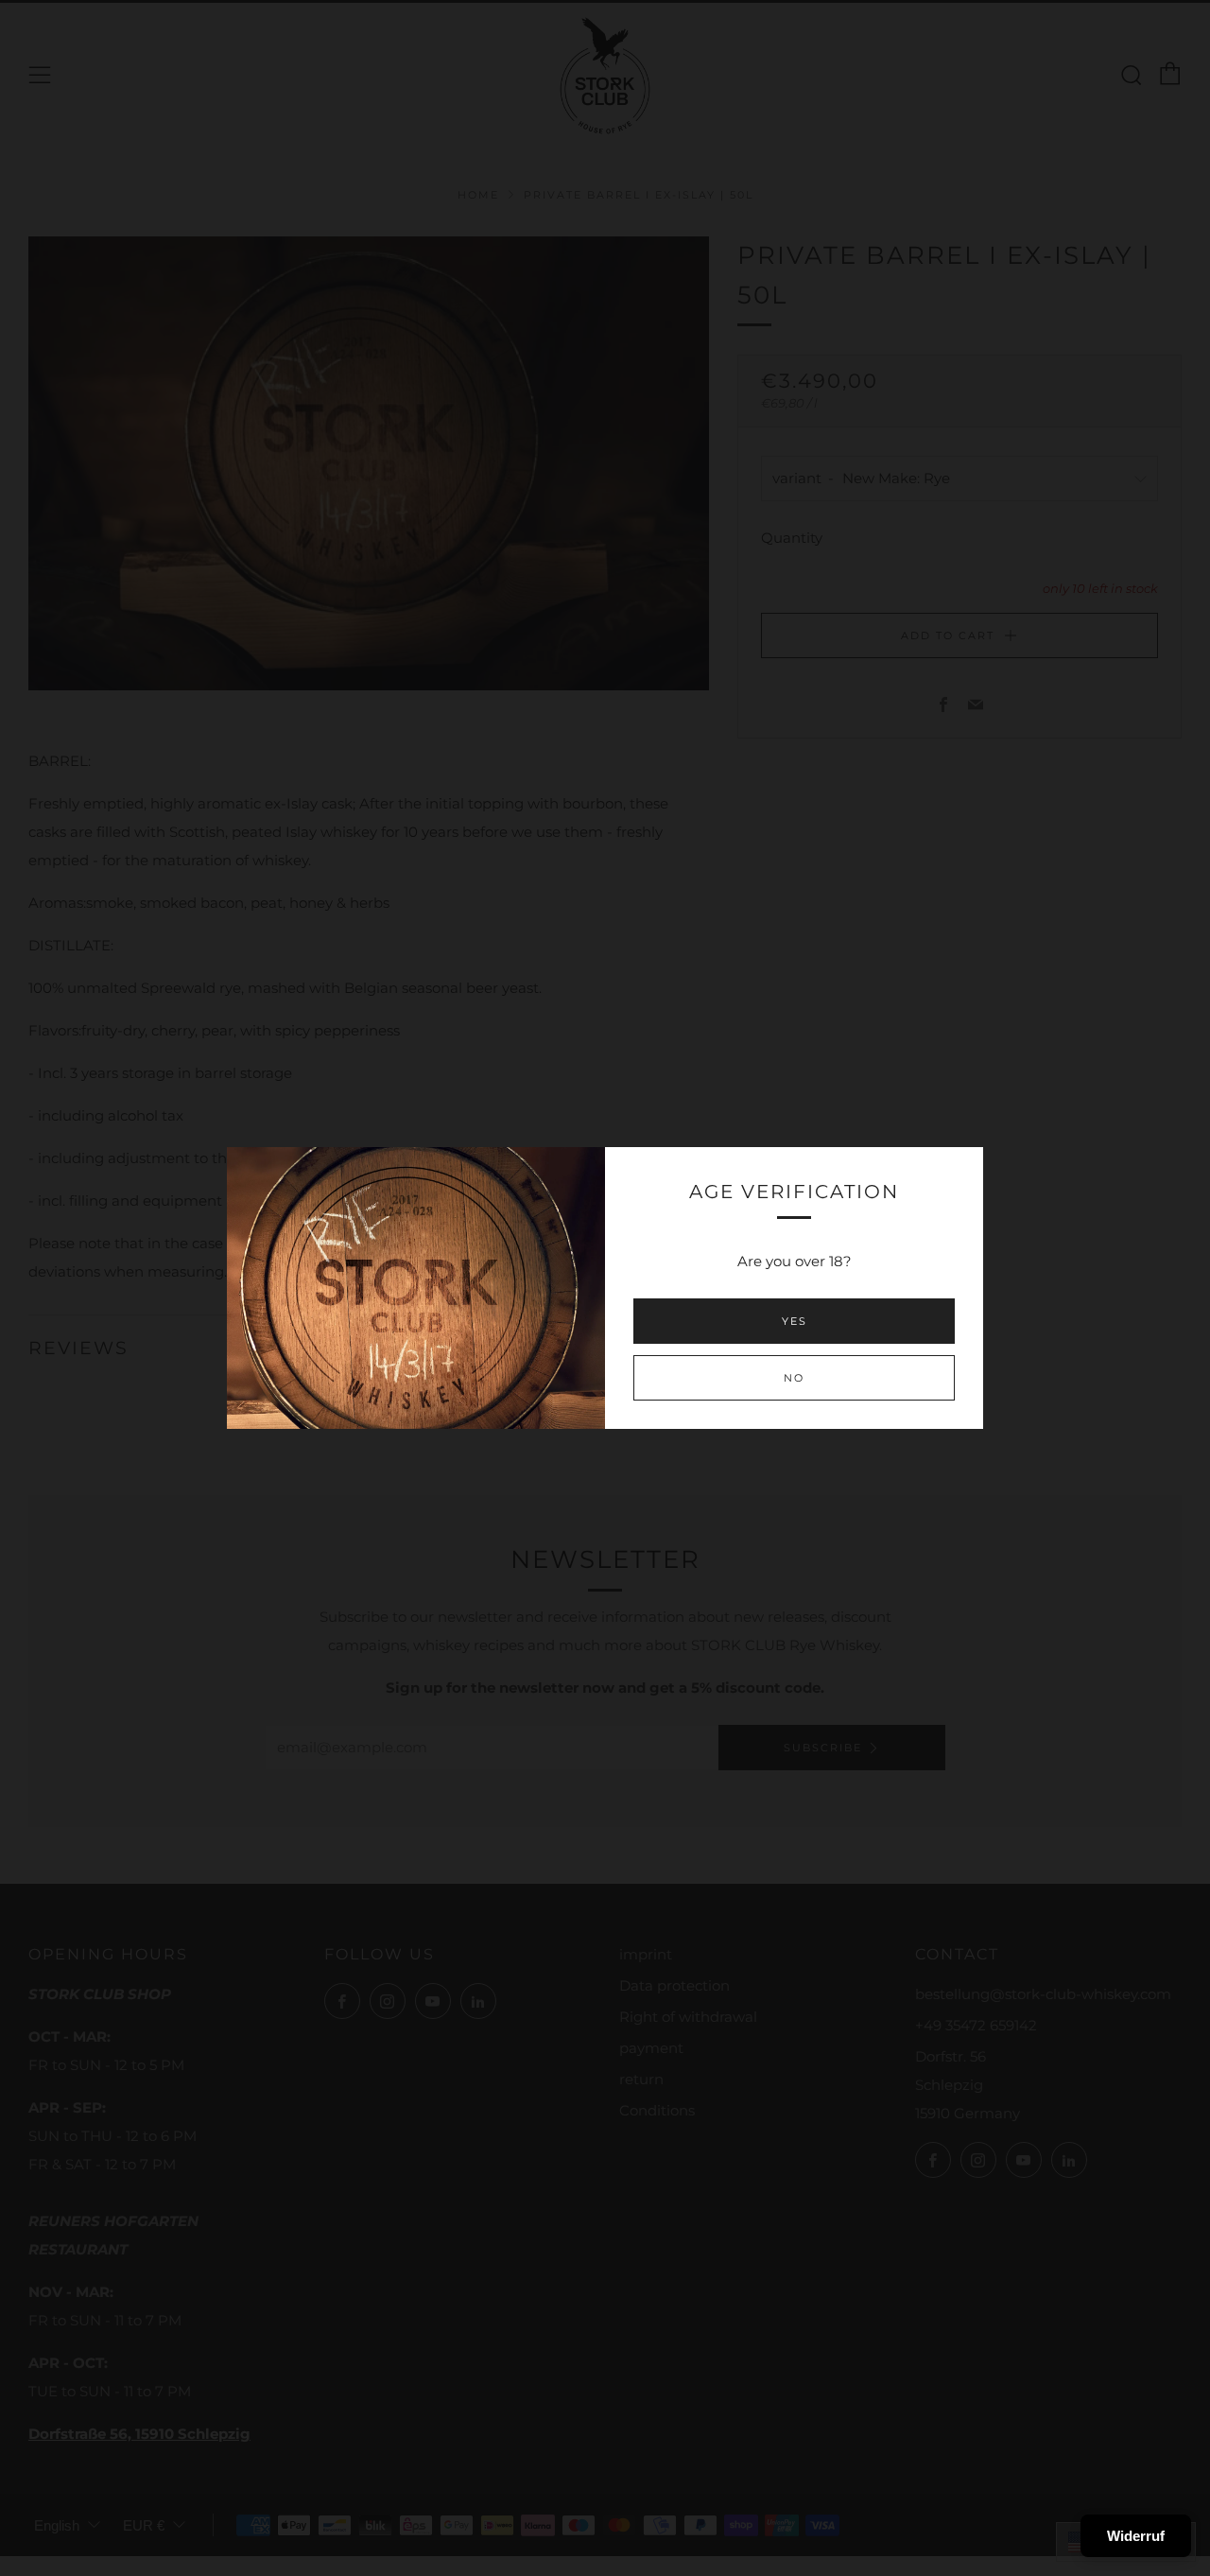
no (794, 1378)
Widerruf (1136, 2536)
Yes (795, 1321)
